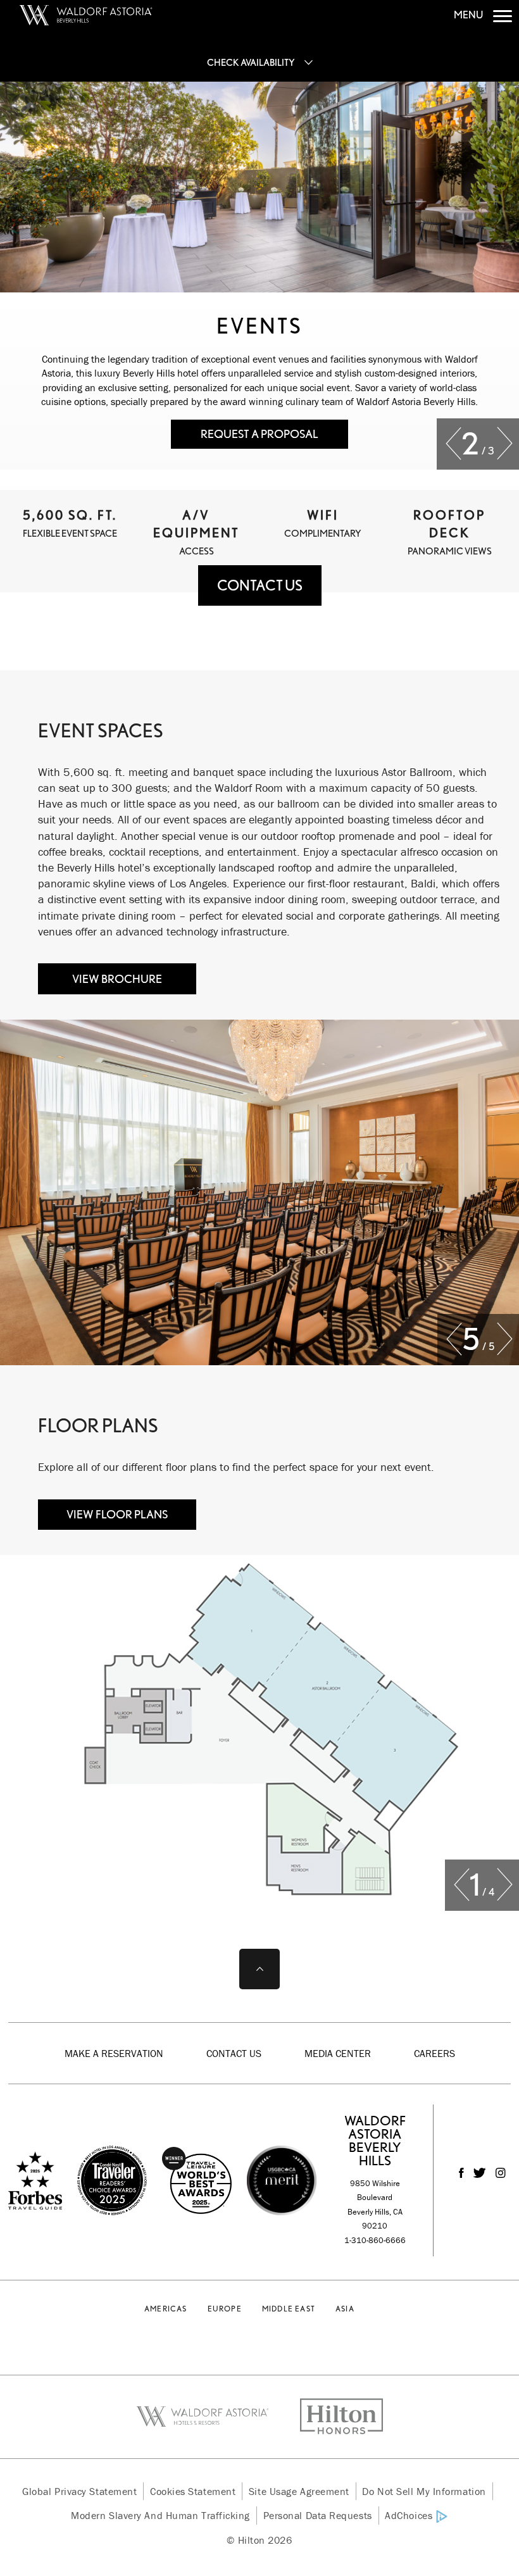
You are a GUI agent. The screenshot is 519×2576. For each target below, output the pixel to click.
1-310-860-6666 (375, 2240)
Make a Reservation (114, 2053)
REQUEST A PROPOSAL (259, 434)
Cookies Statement (193, 2491)
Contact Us (234, 2053)
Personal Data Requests (318, 2515)
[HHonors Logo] (334, 2417)
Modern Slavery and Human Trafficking (160, 2515)
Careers (435, 2053)
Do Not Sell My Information (424, 2491)
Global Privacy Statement (79, 2491)
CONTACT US (260, 585)
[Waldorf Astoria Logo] (210, 2417)
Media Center (338, 2053)
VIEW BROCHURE (117, 979)
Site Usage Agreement (299, 2491)
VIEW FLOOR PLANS (117, 1514)
